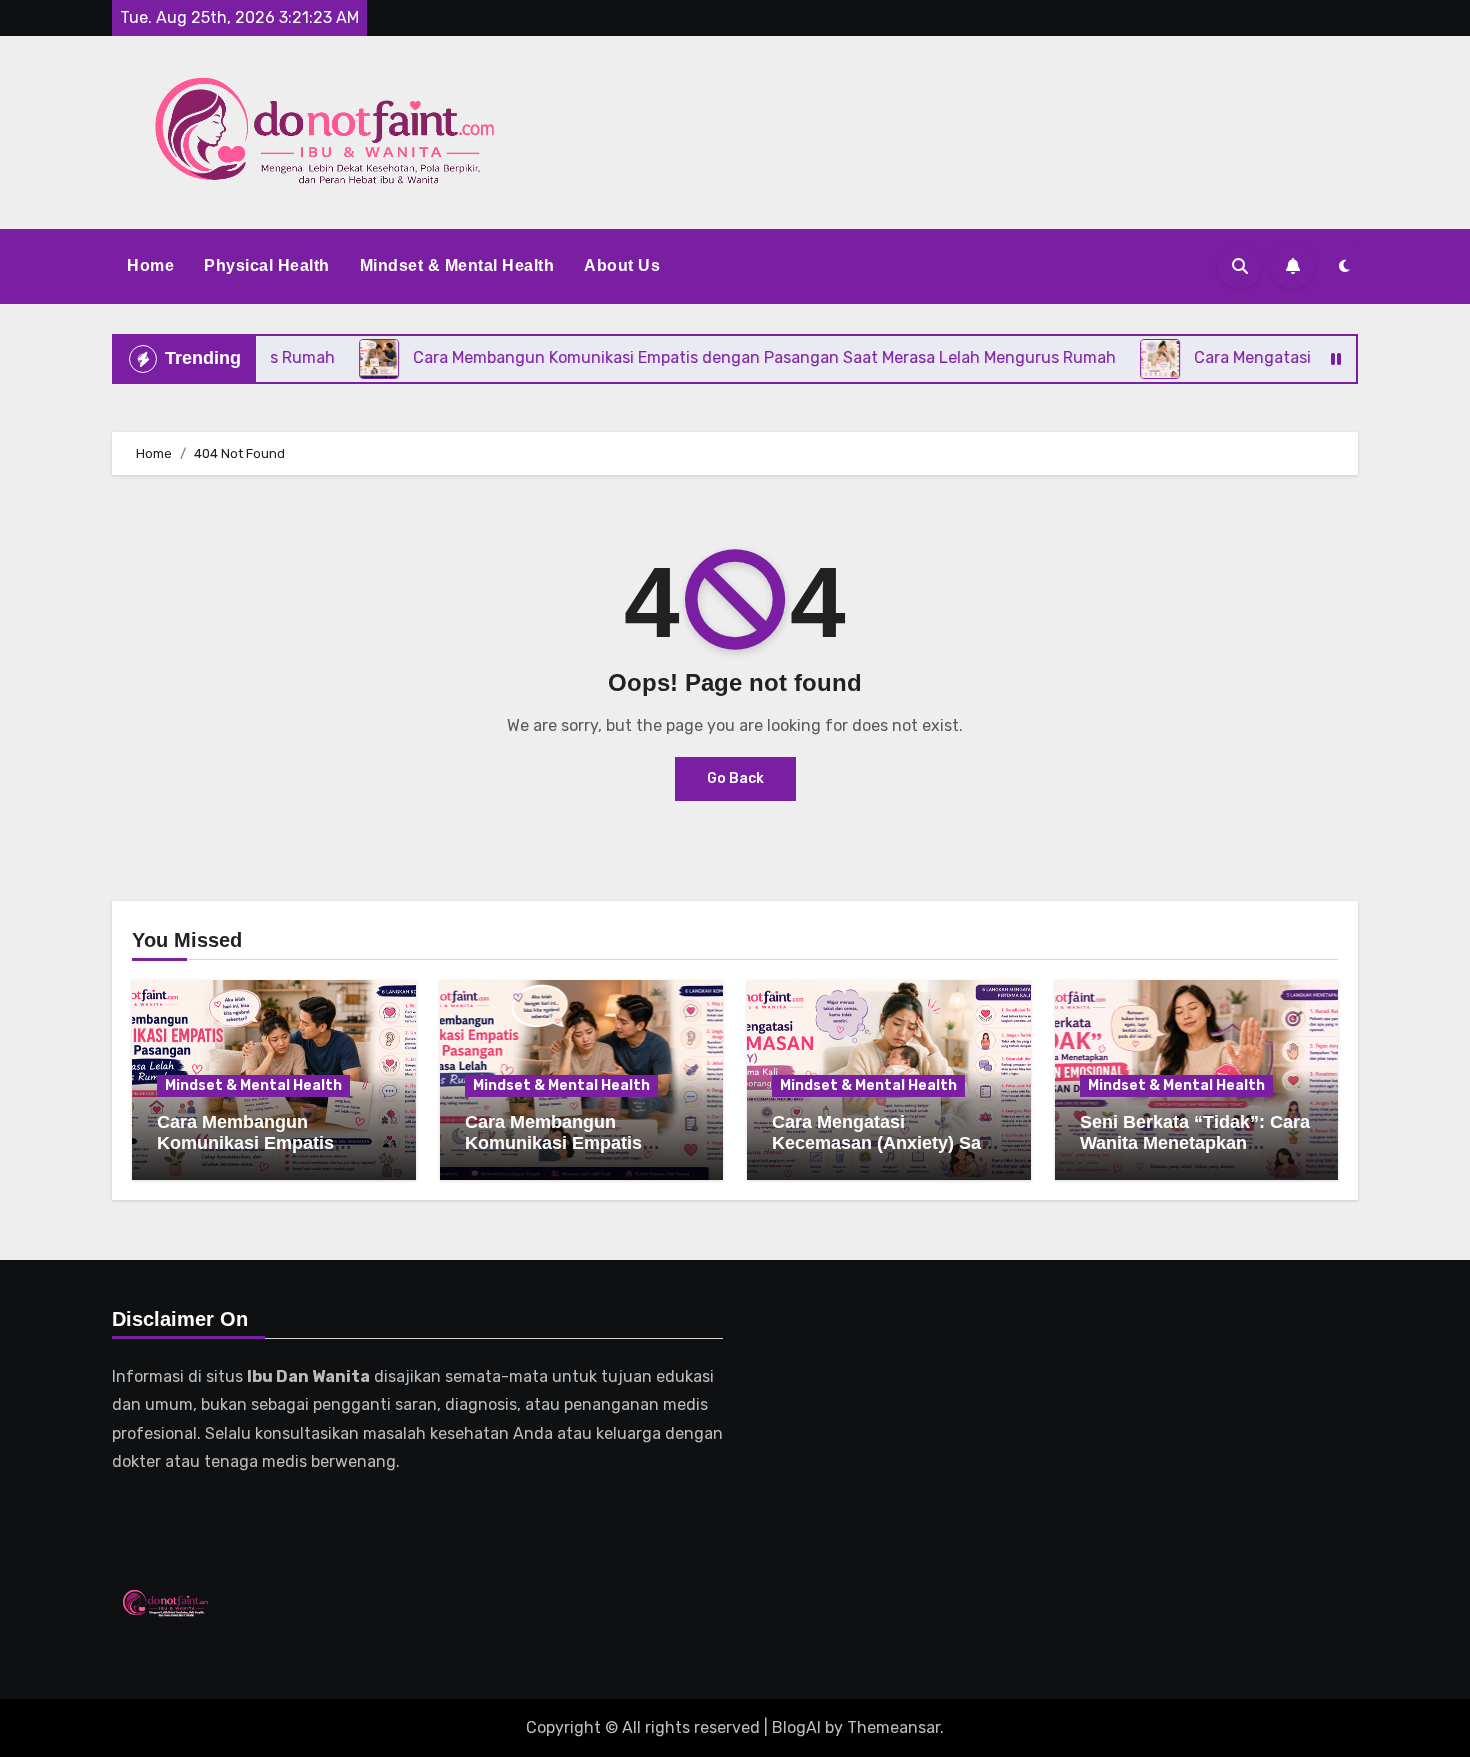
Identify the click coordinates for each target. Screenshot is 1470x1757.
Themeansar (893, 1727)
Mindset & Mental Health (457, 265)
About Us (622, 265)
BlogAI (796, 1727)
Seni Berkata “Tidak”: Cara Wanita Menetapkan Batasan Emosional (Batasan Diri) (1195, 1154)
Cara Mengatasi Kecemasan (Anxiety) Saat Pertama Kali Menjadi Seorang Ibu (884, 1154)
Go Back (735, 778)
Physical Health (267, 265)
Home (150, 265)
